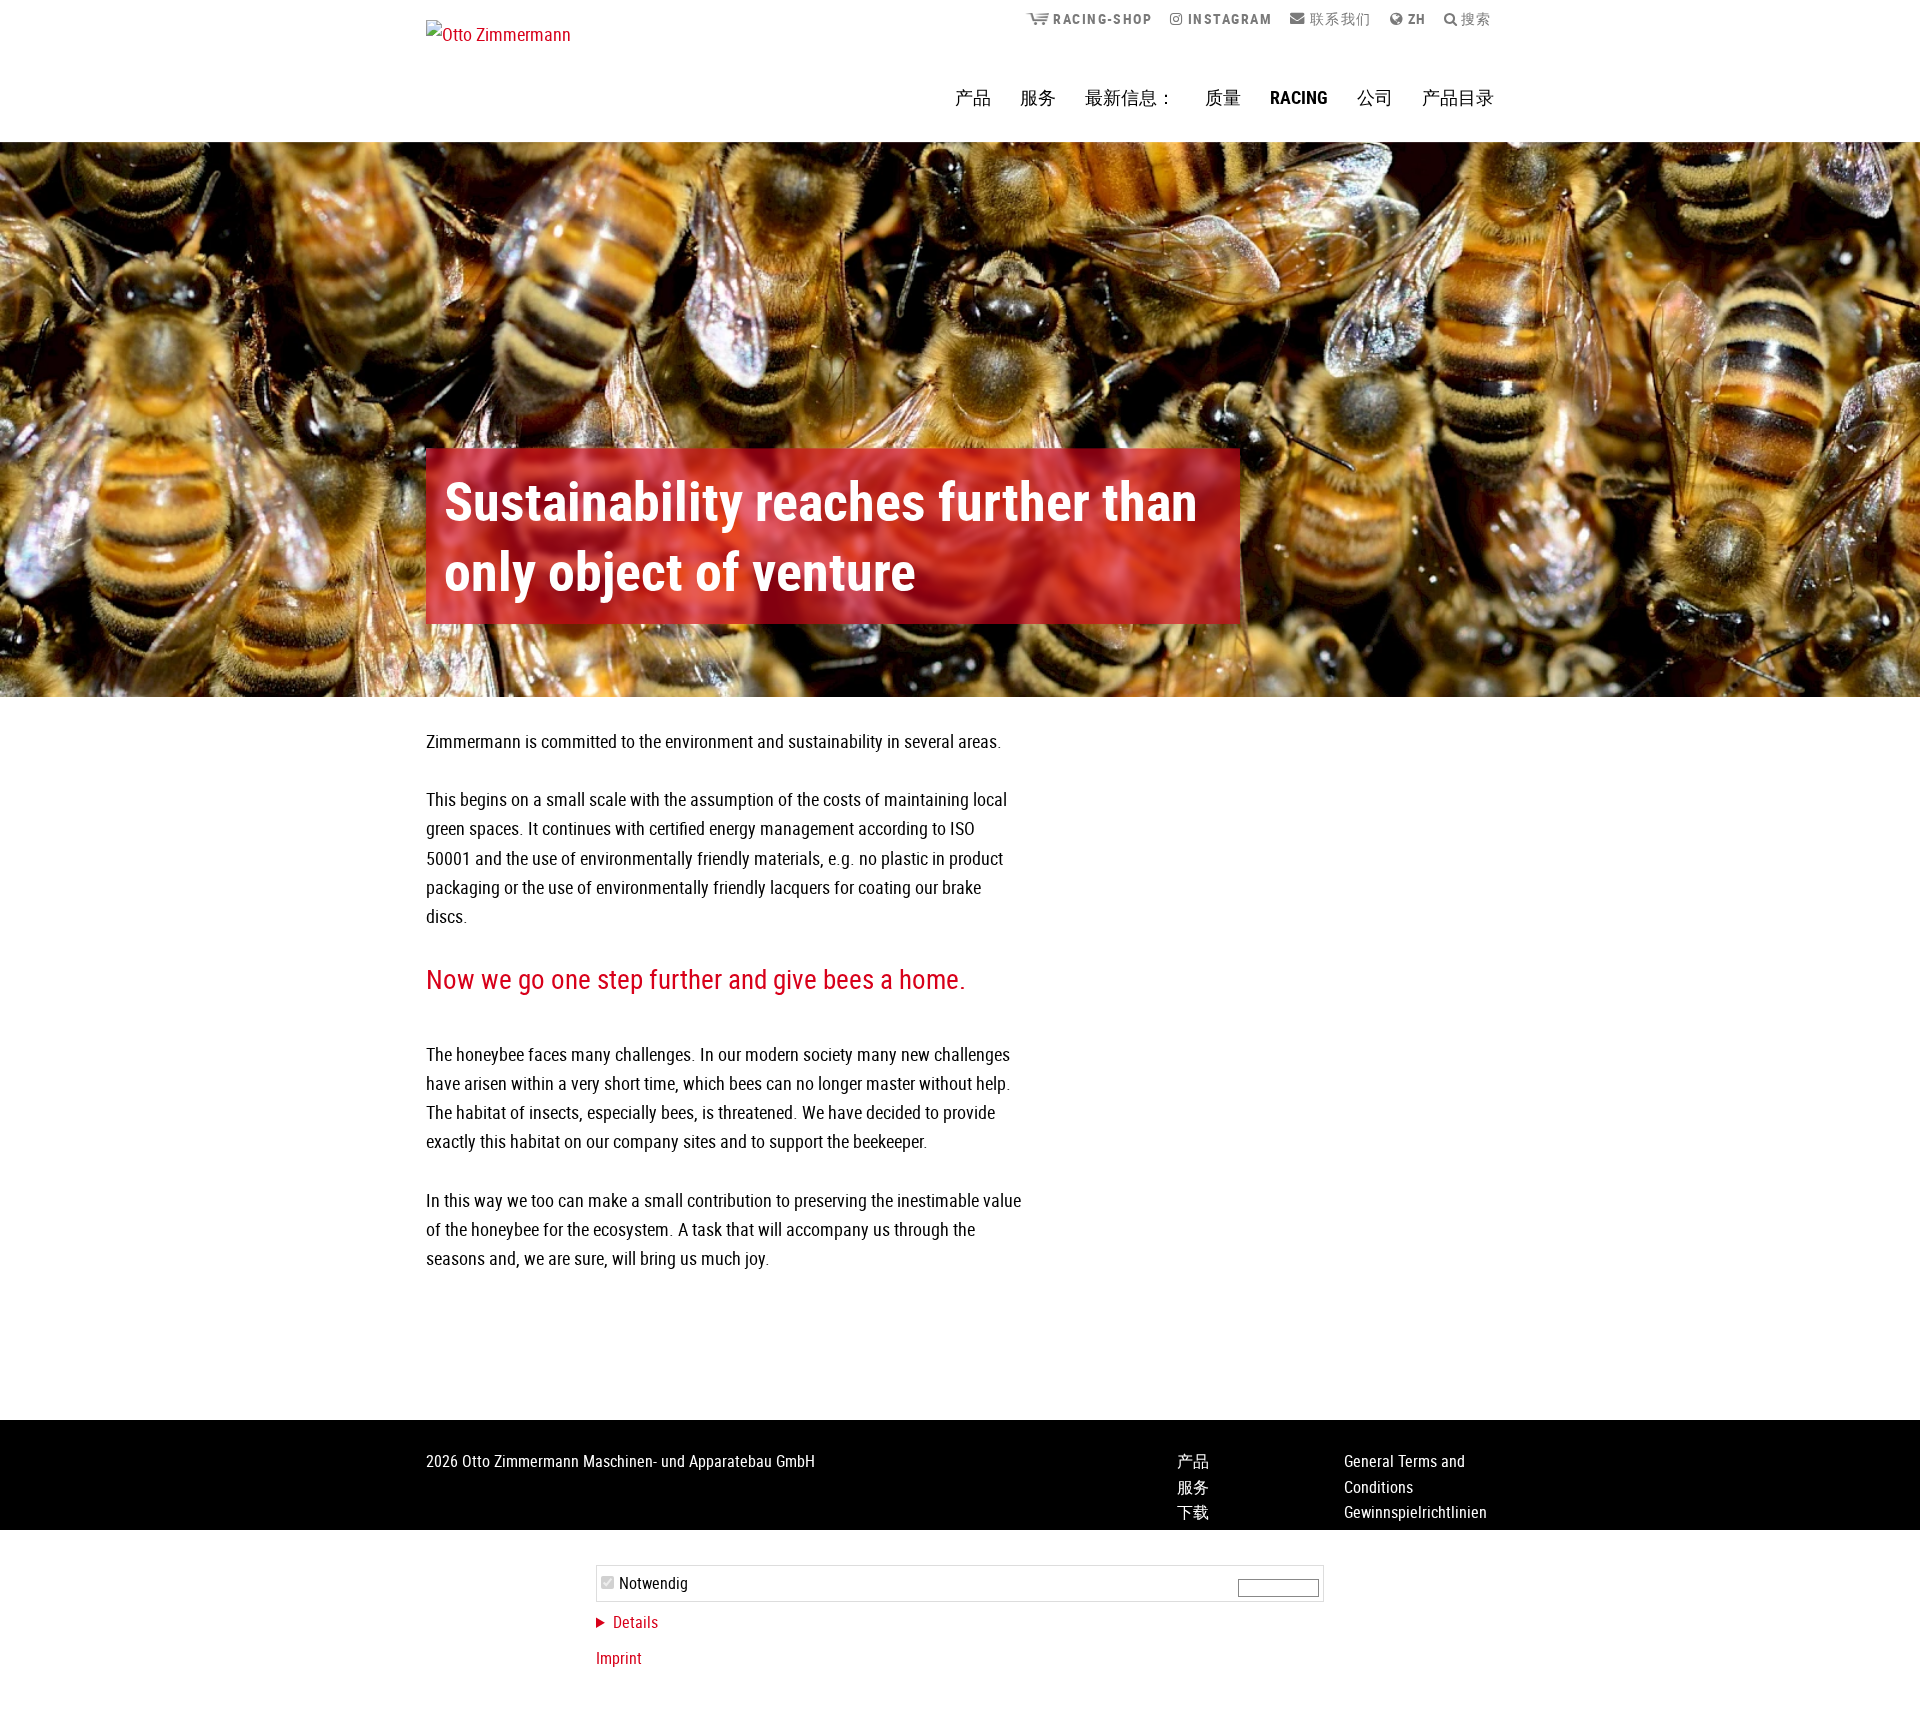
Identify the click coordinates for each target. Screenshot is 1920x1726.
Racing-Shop (1100, 18)
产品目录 (1458, 97)
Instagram (1228, 18)
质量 (1223, 97)
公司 (1375, 97)
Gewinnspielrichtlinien (1415, 1512)
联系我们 (1338, 18)
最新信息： (1130, 97)
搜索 (1473, 18)
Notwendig (653, 1583)
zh (1414, 18)
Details (635, 1622)
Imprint (619, 1658)
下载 (1193, 1512)
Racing (1299, 97)
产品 (973, 97)
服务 (1038, 97)
